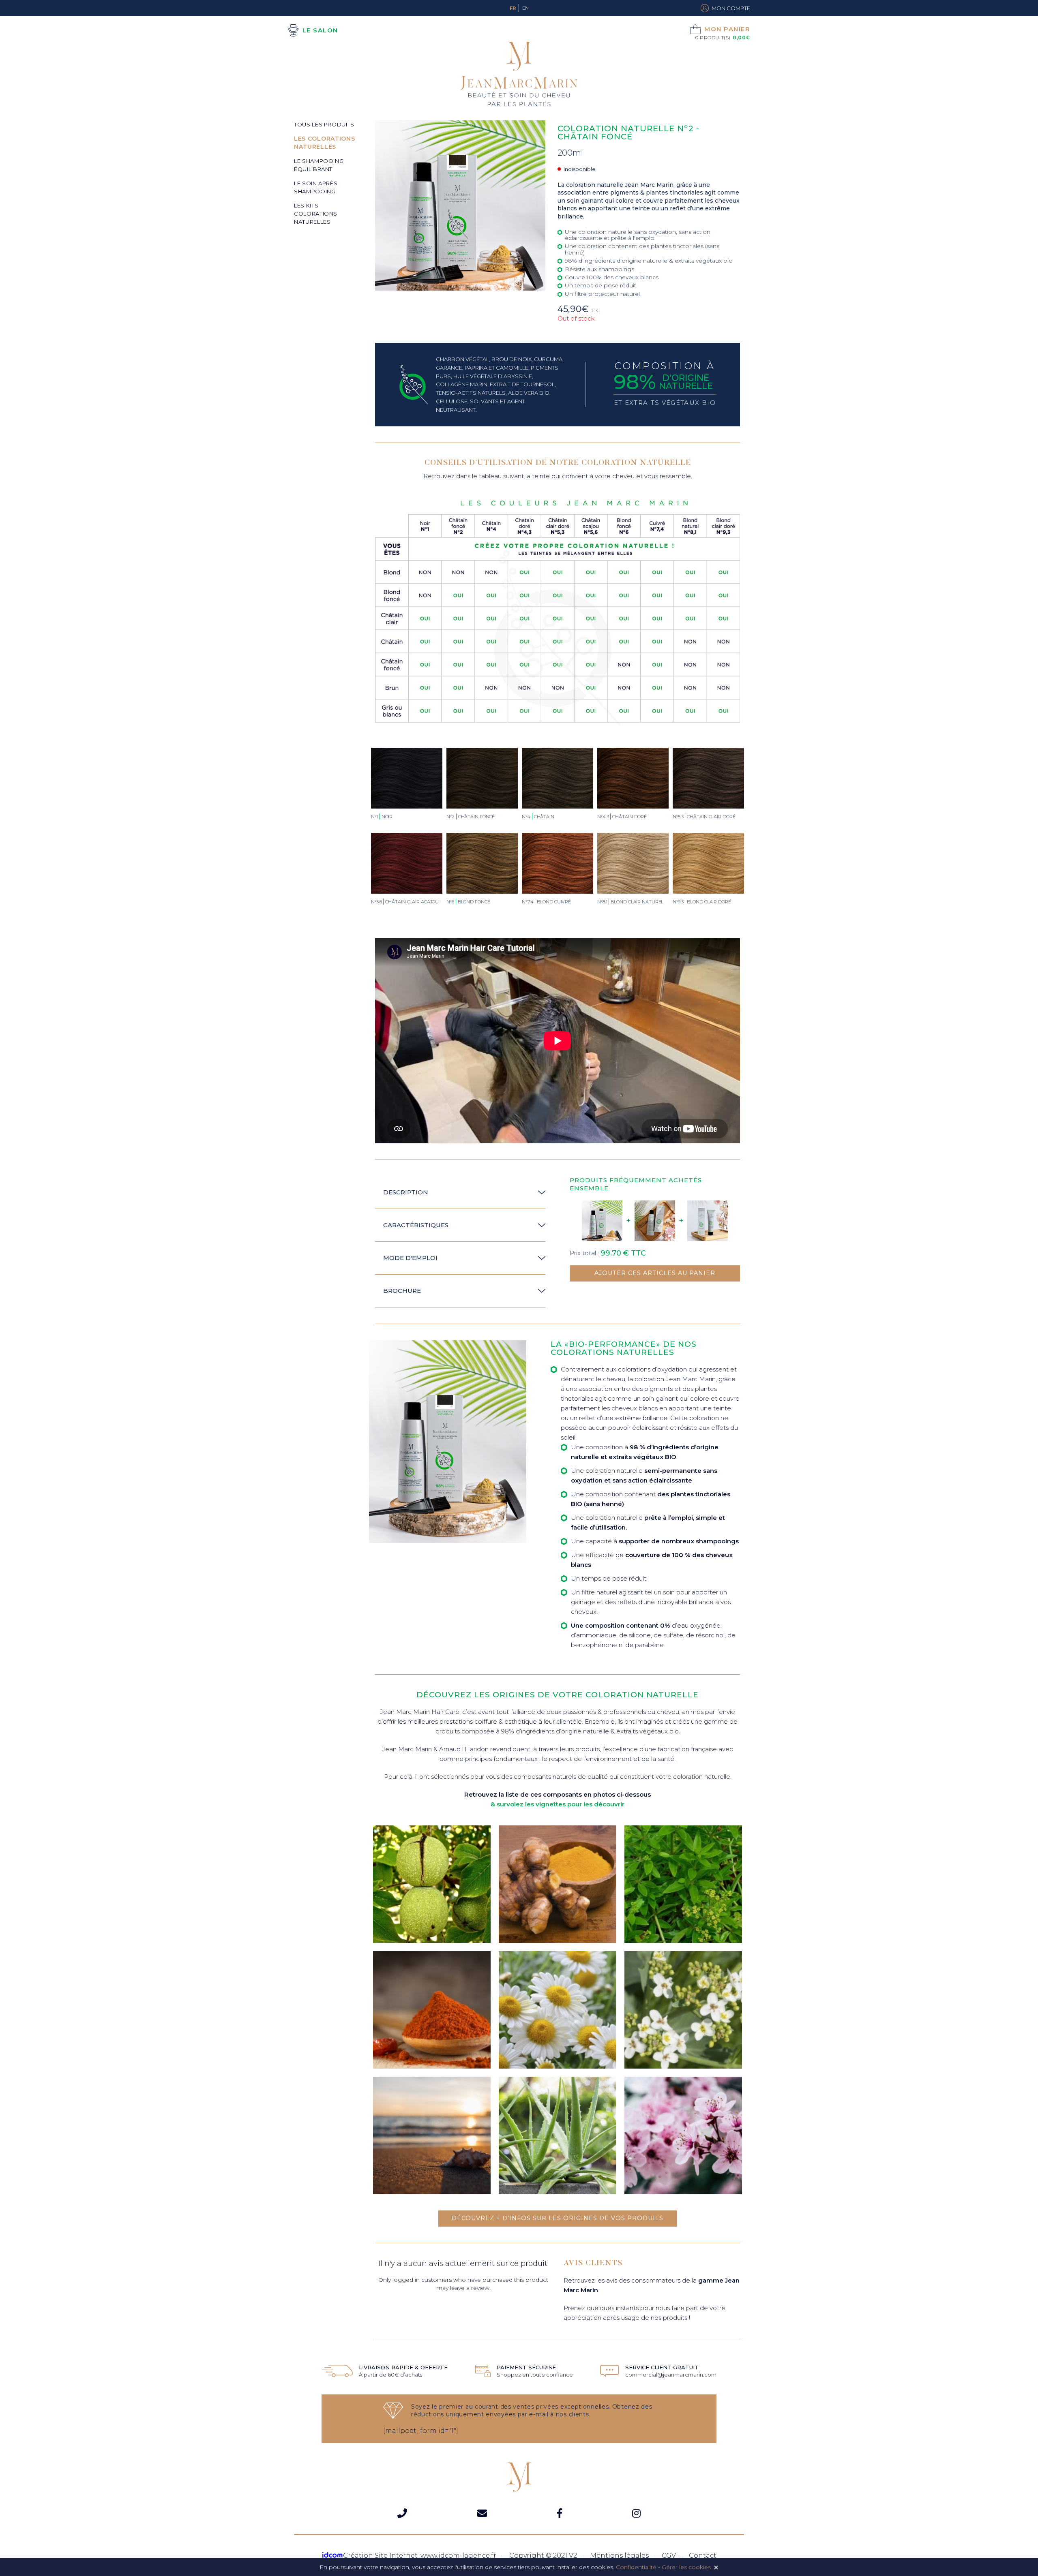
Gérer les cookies (686, 2567)
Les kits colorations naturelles (316, 214)
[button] (460, 1193)
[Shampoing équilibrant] (655, 1221)
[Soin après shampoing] (708, 1221)
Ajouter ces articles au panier (655, 1273)
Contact (703, 2556)
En (525, 8)
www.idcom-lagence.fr (458, 2556)
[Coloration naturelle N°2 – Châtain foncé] (602, 1221)
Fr (513, 8)
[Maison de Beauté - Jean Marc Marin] (519, 75)
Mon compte (731, 8)
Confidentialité (636, 2567)
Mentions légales (619, 2556)
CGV (669, 2556)
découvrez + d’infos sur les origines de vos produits (558, 2218)
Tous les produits (324, 124)
